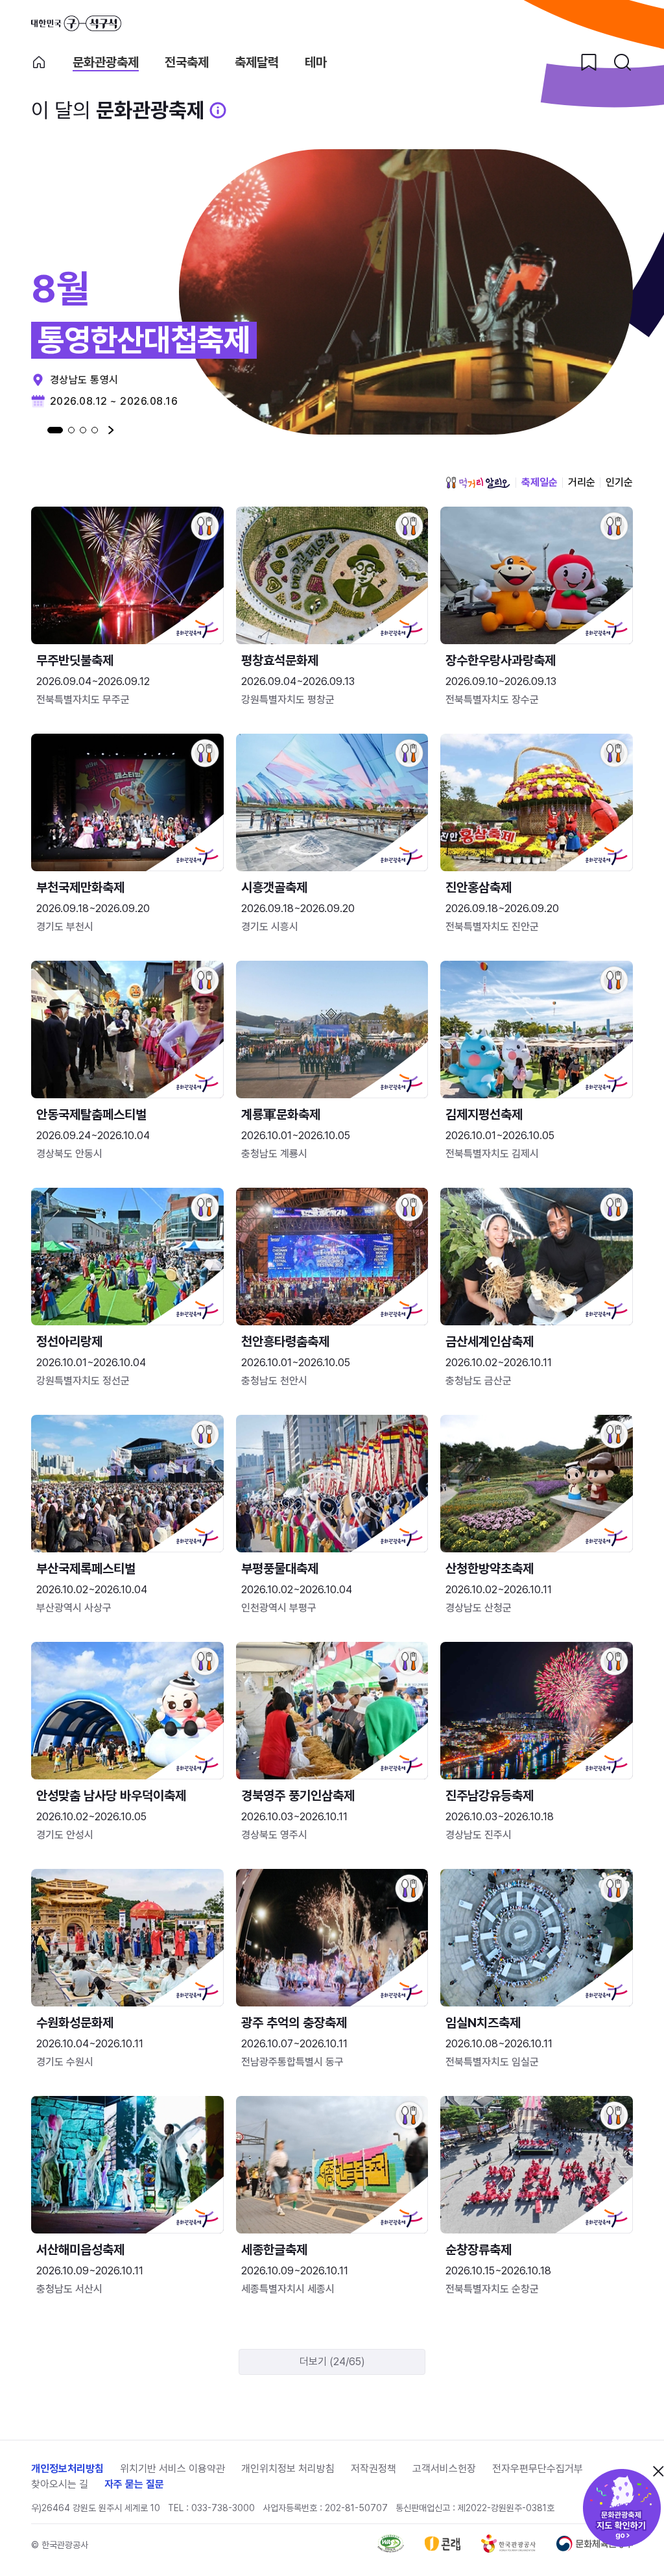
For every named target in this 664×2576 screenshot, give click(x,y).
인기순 (619, 482)
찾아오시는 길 (60, 2484)
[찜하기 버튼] (589, 62)
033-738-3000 (223, 2508)
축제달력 (257, 63)
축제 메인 (39, 62)
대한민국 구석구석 (76, 23)
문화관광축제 (106, 63)
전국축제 (187, 63)
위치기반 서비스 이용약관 (172, 2469)
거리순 (582, 482)
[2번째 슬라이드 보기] (71, 430)
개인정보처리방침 (67, 2469)
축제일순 (539, 482)
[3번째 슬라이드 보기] (83, 430)
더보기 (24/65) (332, 2362)
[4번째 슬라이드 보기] (95, 430)
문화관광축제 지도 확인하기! (622, 2508)
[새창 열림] (391, 2549)
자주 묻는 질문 (134, 2484)
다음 (111, 430)
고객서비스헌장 (444, 2469)
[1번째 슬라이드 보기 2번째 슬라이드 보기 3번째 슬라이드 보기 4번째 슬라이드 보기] (73, 430)
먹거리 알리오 (478, 483)
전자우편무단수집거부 (538, 2469)
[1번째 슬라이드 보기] (55, 430)
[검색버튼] (622, 62)
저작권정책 (373, 2469)
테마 (316, 63)
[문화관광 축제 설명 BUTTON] (218, 110)
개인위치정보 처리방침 (288, 2469)
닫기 (658, 2471)
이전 (34, 430)
